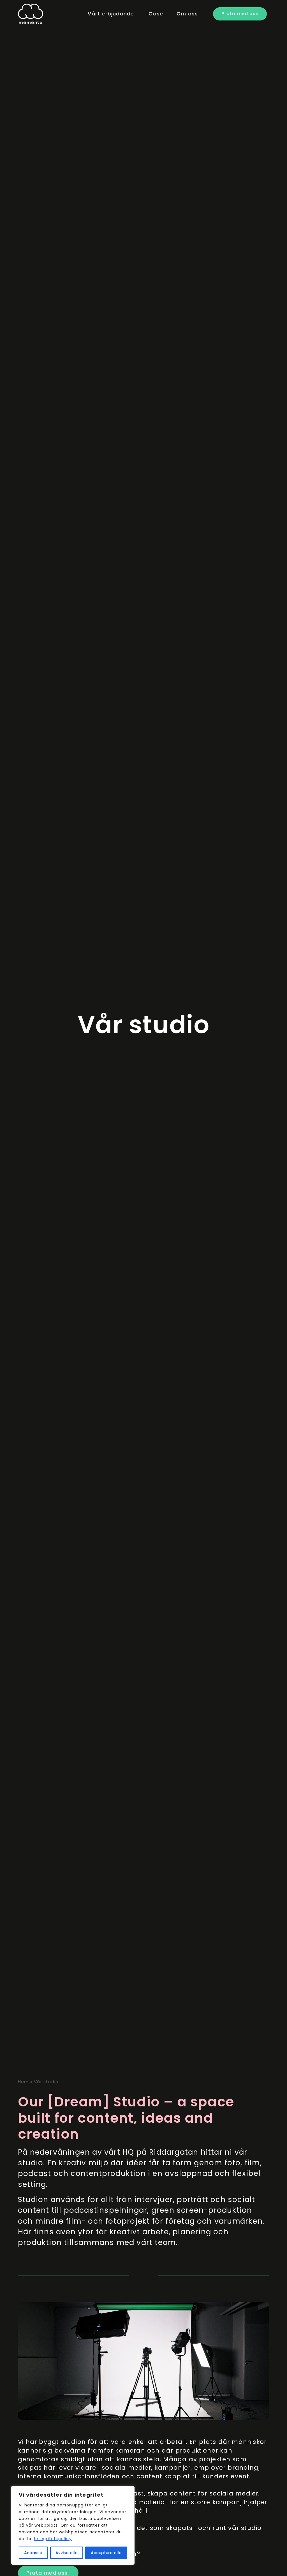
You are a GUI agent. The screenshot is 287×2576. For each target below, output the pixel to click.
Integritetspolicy (53, 2539)
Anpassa (33, 2553)
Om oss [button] (187, 14)
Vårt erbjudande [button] (111, 14)
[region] (73, 2525)
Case (156, 14)
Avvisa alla (67, 2553)
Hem (23, 2082)
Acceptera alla (106, 2553)
